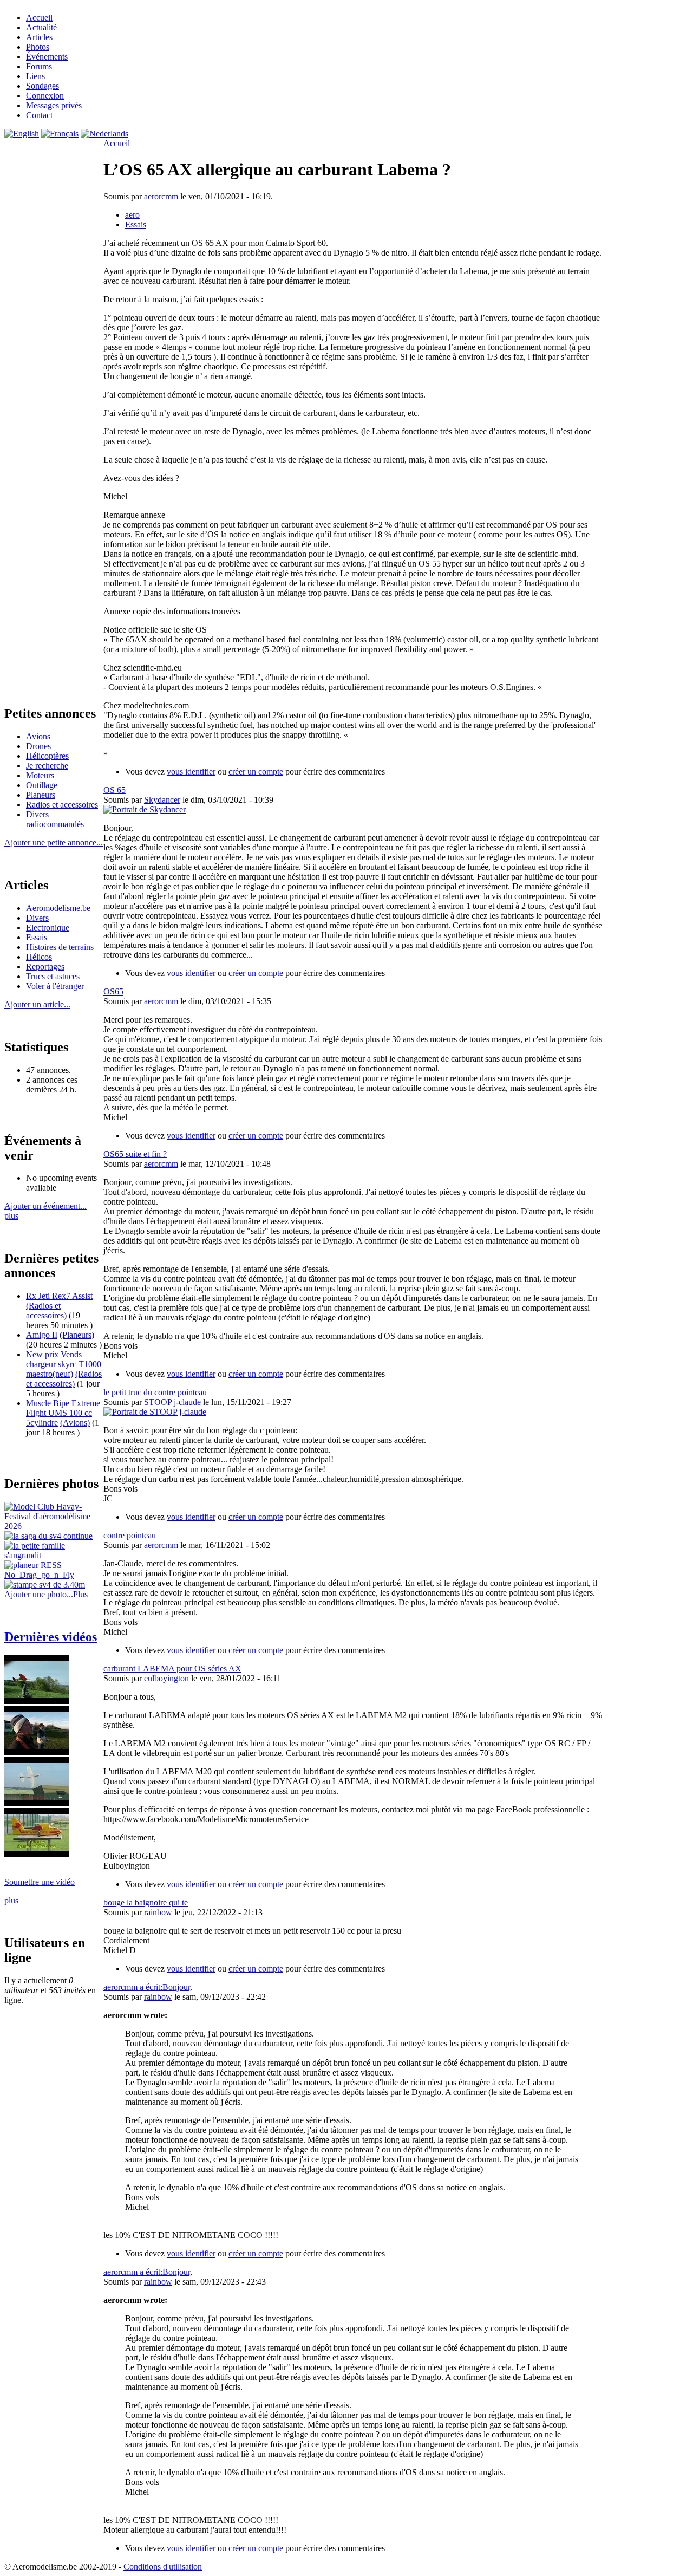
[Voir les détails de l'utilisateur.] (145, 809)
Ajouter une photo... (39, 1594)
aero (132, 215)
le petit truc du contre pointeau (155, 1392)
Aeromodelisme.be (58, 908)
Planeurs (41, 795)
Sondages (43, 86)
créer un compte (256, 772)
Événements (47, 57)
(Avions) (75, 1423)
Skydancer (162, 800)
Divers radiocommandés (55, 819)
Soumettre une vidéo (40, 1882)
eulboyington (166, 1678)
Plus (80, 1594)
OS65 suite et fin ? (135, 1154)
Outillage (42, 785)
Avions (38, 736)
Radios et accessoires (62, 805)
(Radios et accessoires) (46, 1310)
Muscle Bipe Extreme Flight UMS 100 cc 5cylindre (63, 1413)
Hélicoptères (47, 756)
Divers (37, 918)
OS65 (113, 991)
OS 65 (115, 790)
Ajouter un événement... (45, 1206)
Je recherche (47, 766)
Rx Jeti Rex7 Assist (59, 1296)
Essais (37, 937)
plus (11, 1216)
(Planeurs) (77, 1335)
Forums (39, 66)
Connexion (45, 96)
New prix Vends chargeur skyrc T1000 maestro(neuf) (64, 1364)
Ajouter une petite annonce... (54, 843)
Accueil (39, 18)
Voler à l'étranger (55, 986)
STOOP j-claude (172, 1402)
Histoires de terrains (60, 947)
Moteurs (40, 775)
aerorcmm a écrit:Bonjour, (148, 1987)
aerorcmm (161, 196)
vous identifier (191, 772)
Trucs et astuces (53, 976)
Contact (39, 115)
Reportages (45, 967)
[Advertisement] (645, 1339)
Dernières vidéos (51, 1637)
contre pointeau (130, 1535)
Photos (38, 47)
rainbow (158, 1912)
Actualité (41, 27)
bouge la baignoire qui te (146, 1902)
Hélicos (39, 957)
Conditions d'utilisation (163, 2567)
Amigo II (42, 1335)
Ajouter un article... (37, 1004)
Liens (35, 76)
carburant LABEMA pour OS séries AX (172, 1668)
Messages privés (54, 105)
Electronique (48, 928)
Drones (38, 746)
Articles (39, 37)
